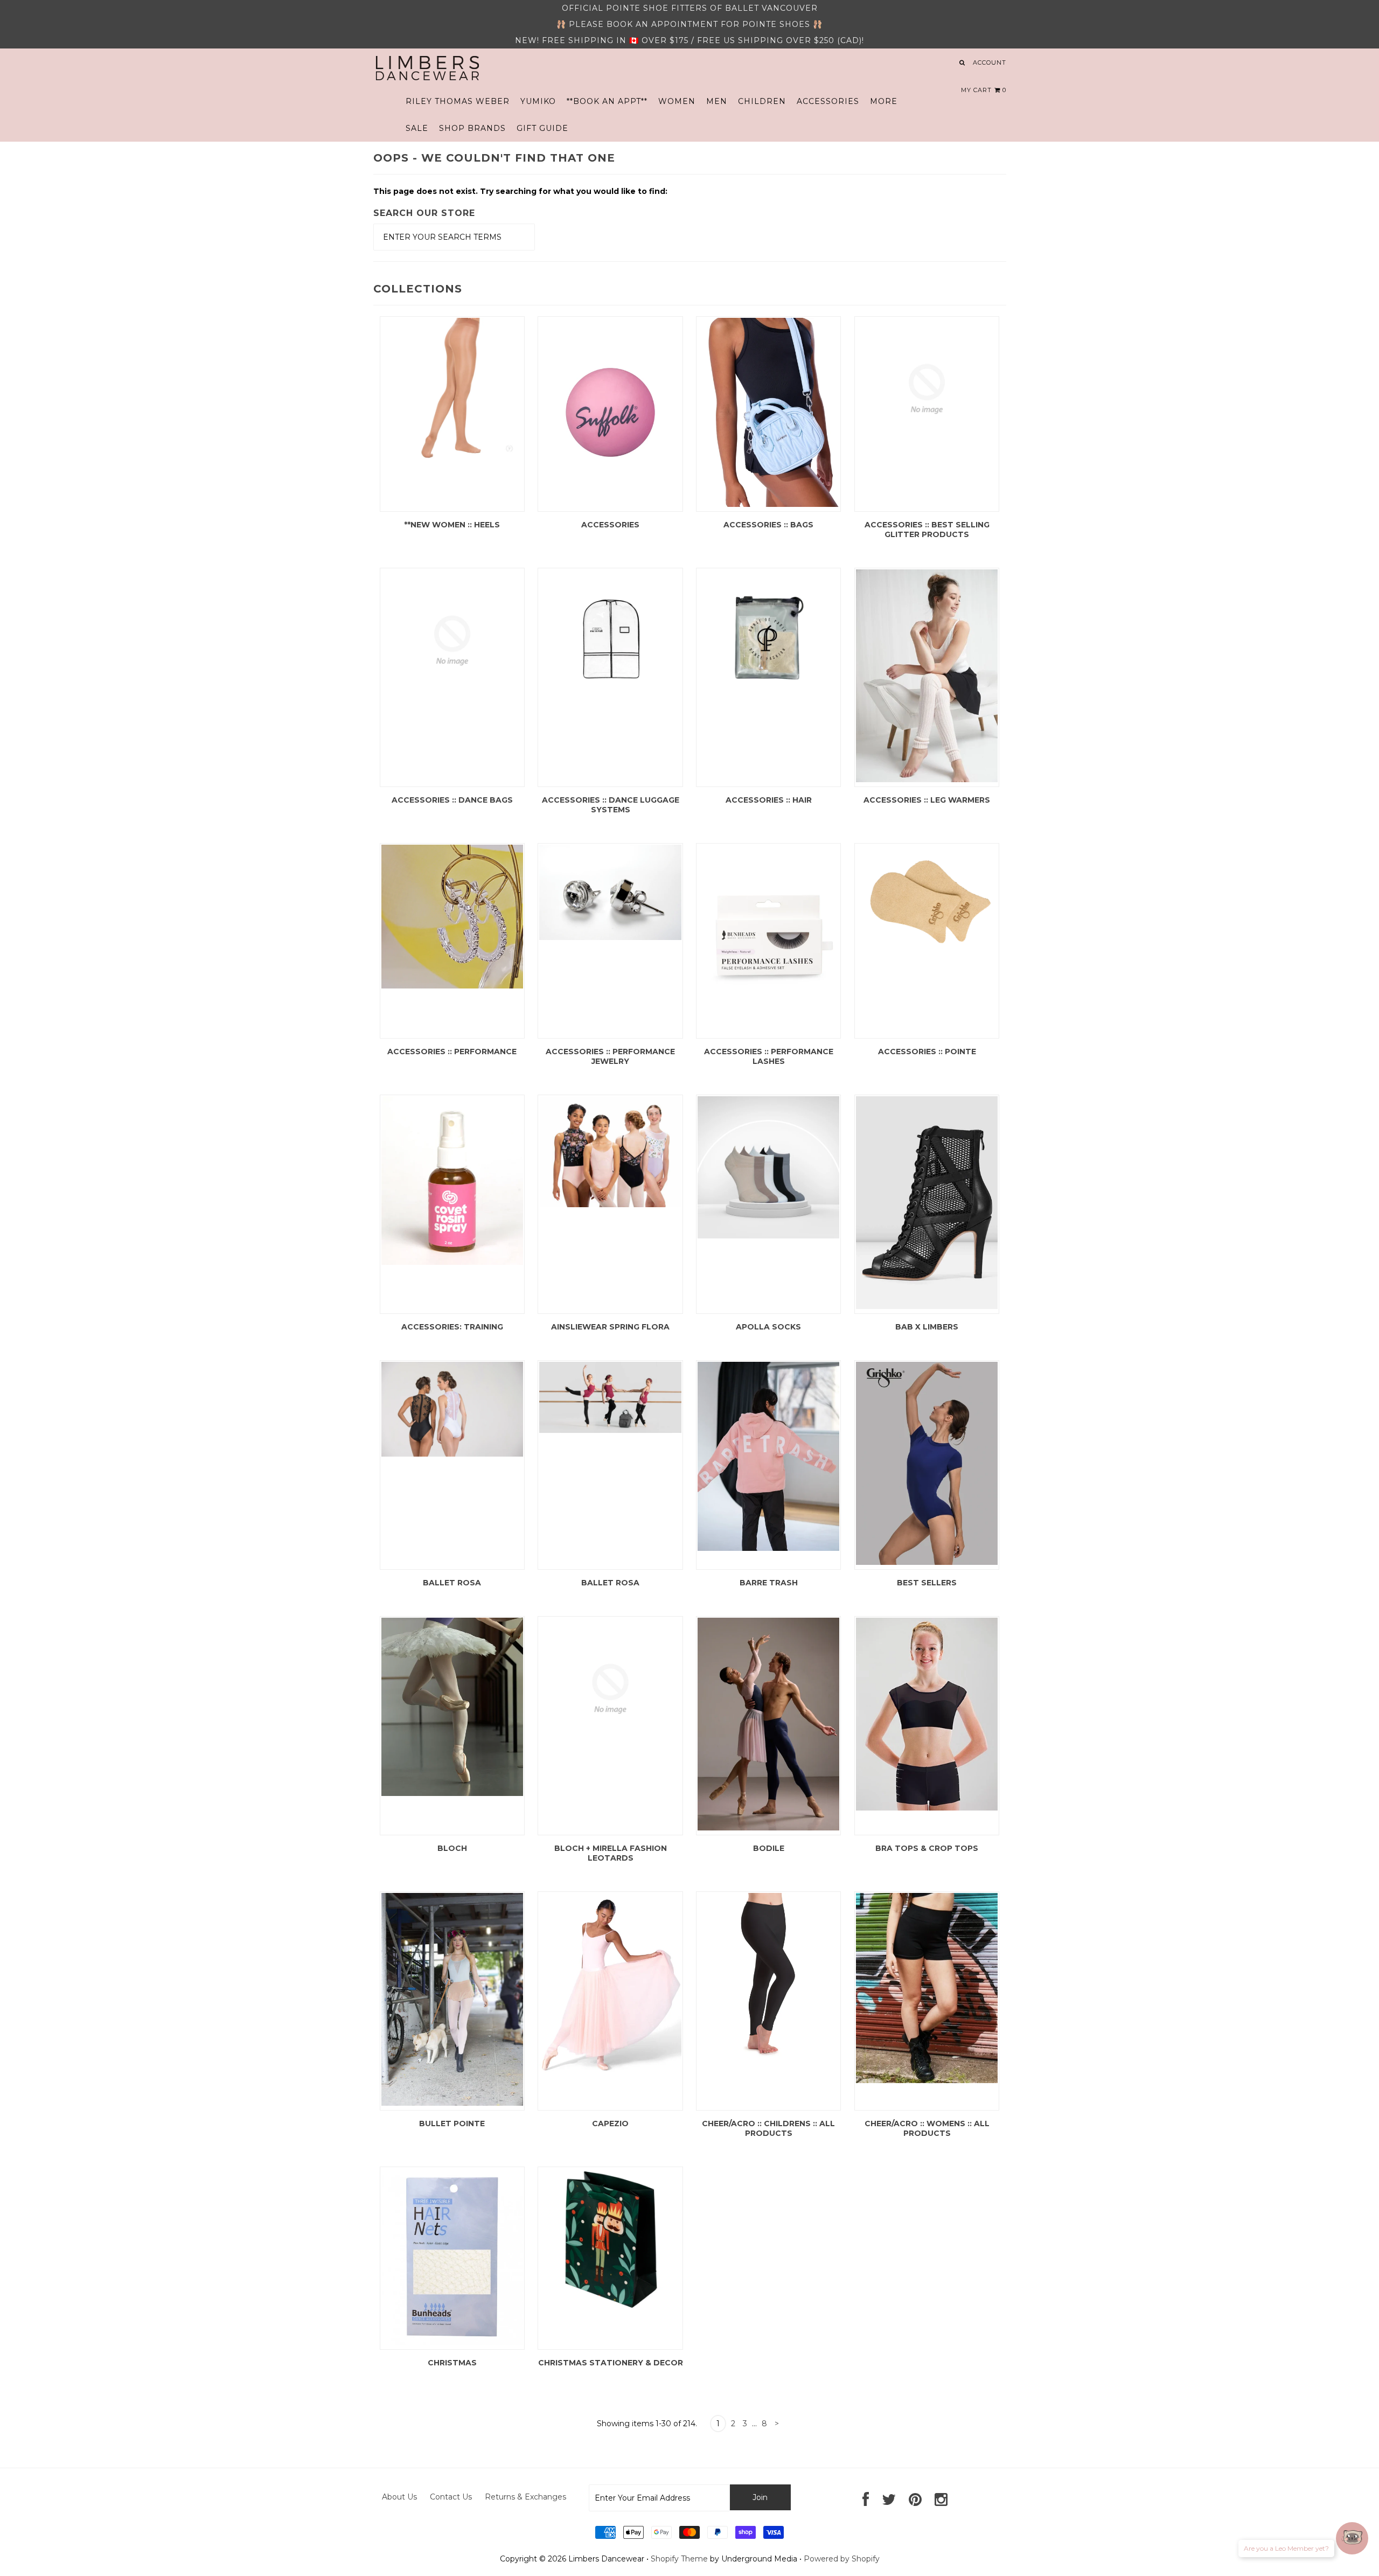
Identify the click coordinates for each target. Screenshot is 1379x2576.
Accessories (610, 525)
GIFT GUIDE (542, 128)
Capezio (610, 2124)
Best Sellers (927, 1583)
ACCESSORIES (828, 101)
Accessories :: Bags (768, 525)
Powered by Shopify (842, 2559)
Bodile (769, 1848)
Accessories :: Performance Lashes (769, 1056)
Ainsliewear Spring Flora (610, 1327)
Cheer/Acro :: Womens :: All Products (927, 2128)
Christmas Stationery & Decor (611, 2363)
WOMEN (677, 101)
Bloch (452, 1848)
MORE (884, 101)
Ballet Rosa (452, 1583)
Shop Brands (472, 128)
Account (990, 62)
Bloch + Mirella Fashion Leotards (611, 1853)
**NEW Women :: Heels (452, 525)
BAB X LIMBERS (927, 1327)
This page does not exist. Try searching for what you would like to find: (520, 191)
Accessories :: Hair (769, 800)
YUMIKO (538, 101)
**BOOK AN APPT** (607, 101)
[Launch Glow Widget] (1352, 2538)
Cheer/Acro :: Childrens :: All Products (768, 2128)
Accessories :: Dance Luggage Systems (611, 805)
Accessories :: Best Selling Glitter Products (927, 530)
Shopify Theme (679, 2559)
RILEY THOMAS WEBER (458, 101)
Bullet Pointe (452, 2124)
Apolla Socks (768, 1327)
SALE (417, 128)
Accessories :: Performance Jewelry (610, 1056)
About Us (399, 2497)
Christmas (452, 2363)
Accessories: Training (452, 1327)
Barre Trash (769, 1583)
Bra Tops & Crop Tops (927, 1848)
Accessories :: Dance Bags (452, 800)
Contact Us (451, 2497)
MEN (717, 101)
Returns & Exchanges (525, 2497)
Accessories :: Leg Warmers (927, 800)
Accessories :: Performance (452, 1052)
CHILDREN (762, 101)
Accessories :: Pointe (927, 1052)
